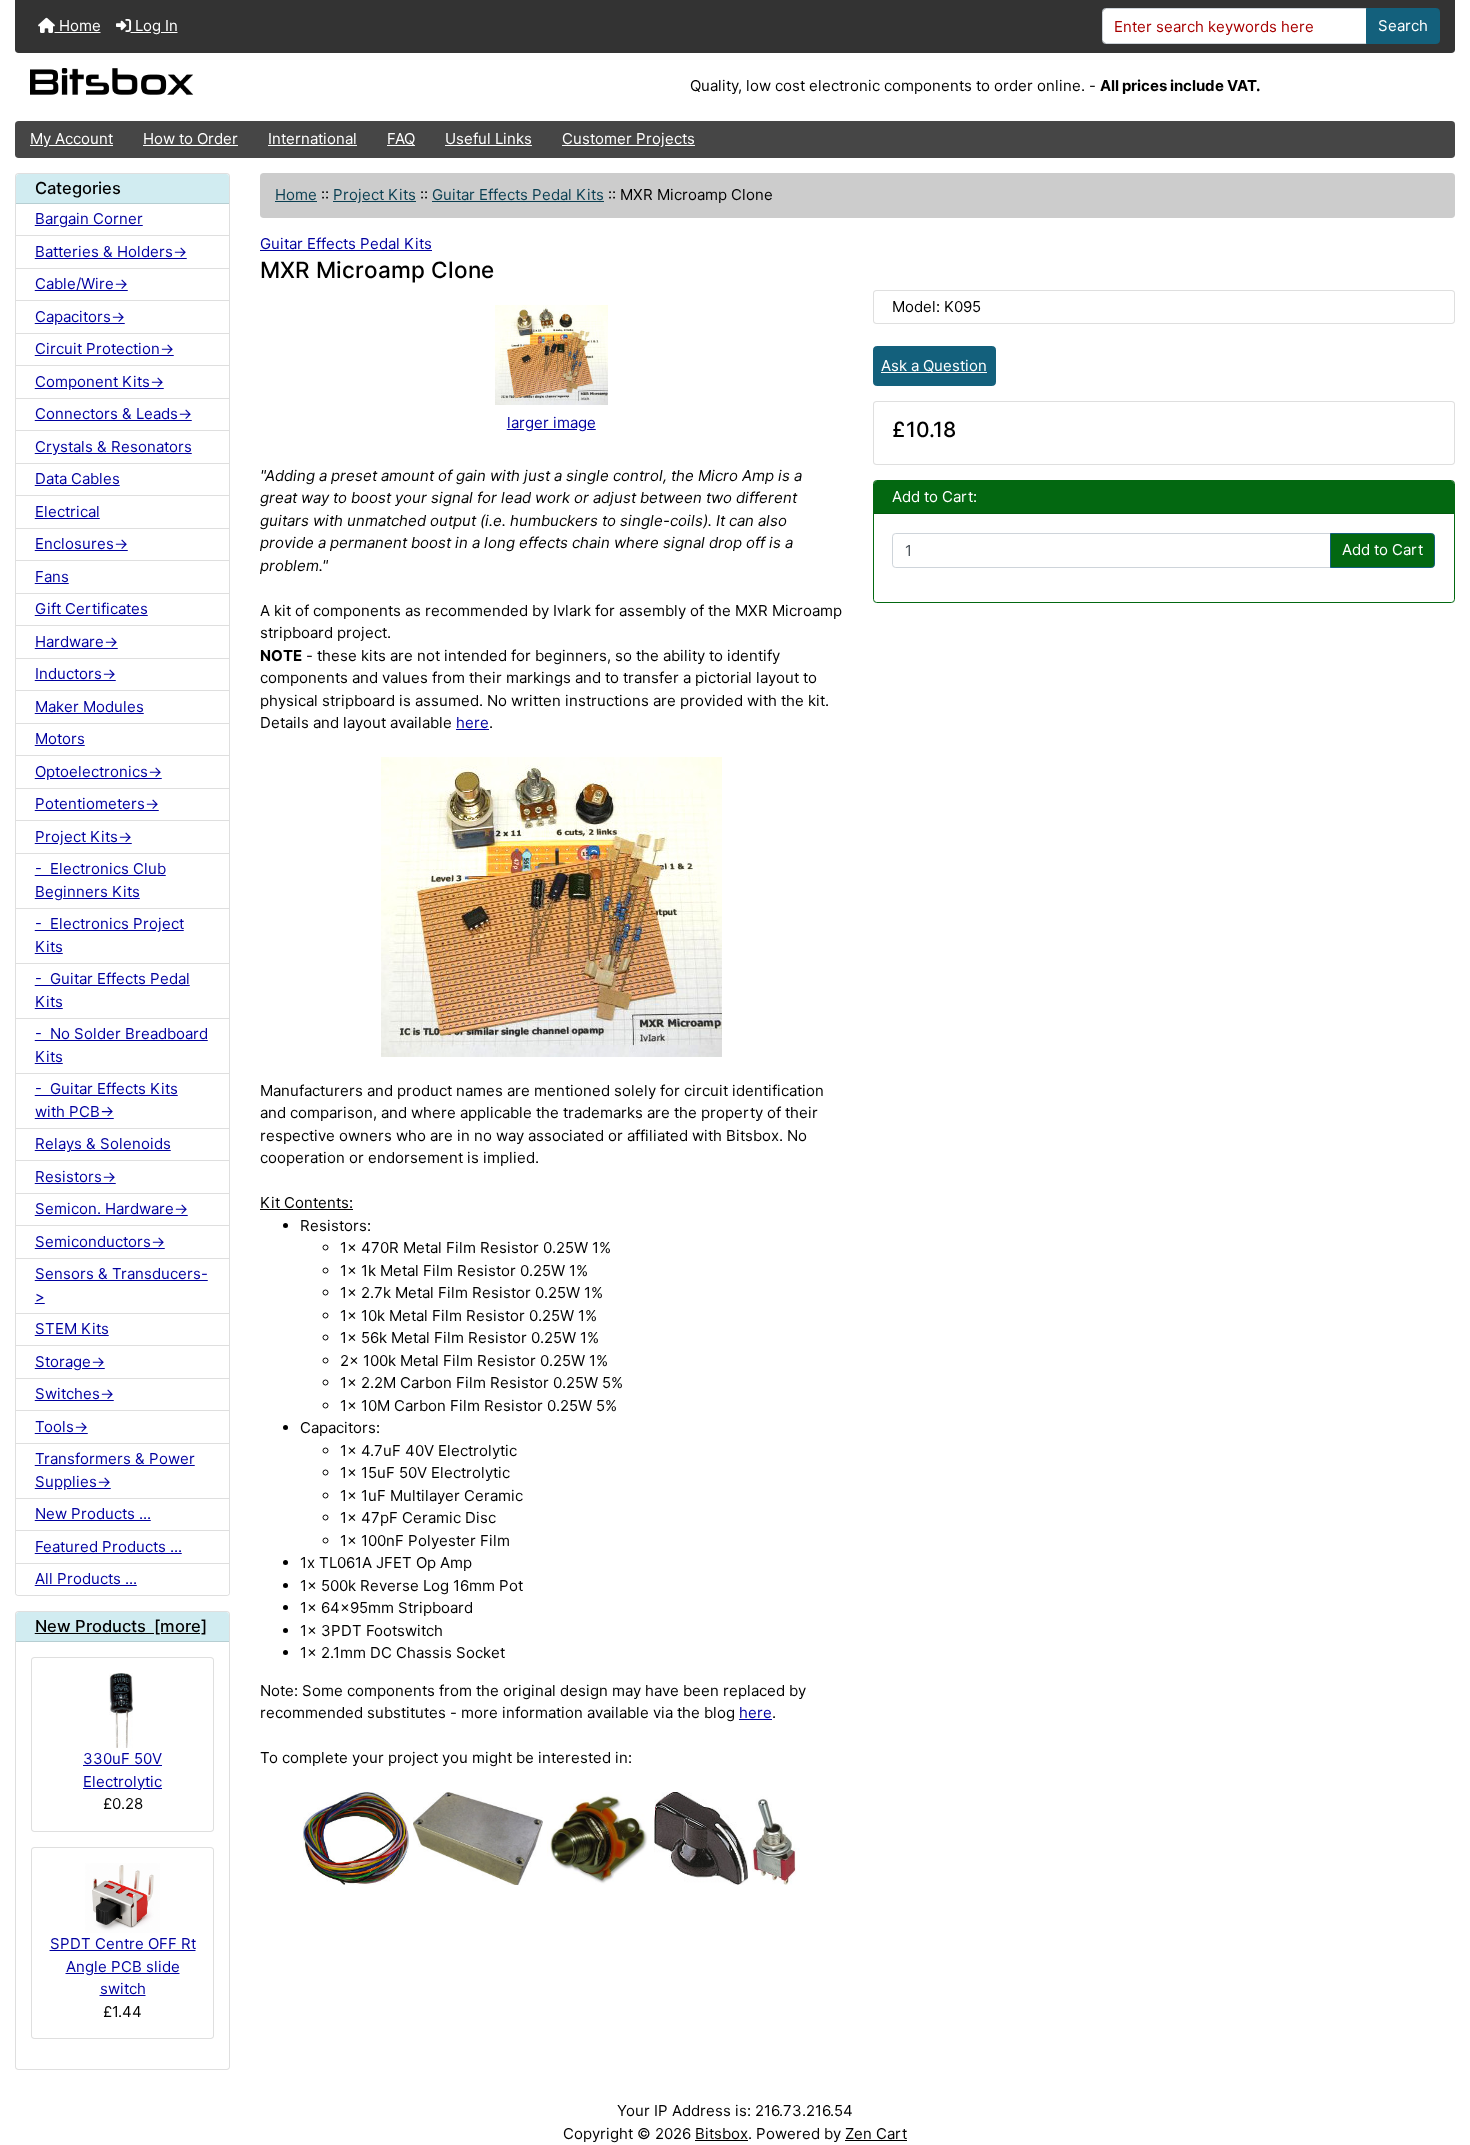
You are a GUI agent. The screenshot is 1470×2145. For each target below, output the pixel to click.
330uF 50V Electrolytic (122, 1770)
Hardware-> (76, 641)
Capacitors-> (80, 316)
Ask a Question (934, 365)
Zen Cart (876, 2133)
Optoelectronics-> (98, 771)
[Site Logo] (255, 87)
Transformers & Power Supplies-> (115, 1470)
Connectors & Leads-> (113, 413)
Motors (60, 738)
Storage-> (70, 1361)
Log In (154, 25)
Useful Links (488, 138)
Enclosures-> (81, 543)
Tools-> (61, 1426)
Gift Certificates (91, 608)
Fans (52, 576)
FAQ (401, 138)
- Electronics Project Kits (109, 935)
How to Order (190, 138)
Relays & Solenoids (103, 1143)
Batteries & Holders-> (111, 251)
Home (78, 25)
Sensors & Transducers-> (121, 1285)
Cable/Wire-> (81, 283)
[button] (1436, 2052)
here (472, 722)
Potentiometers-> (97, 803)
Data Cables (77, 478)
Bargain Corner (89, 218)
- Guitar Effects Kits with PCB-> (106, 1100)
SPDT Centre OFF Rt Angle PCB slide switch (123, 1966)
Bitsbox (721, 2133)
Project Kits (374, 194)
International (312, 138)
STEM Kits (72, 1328)
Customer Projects (628, 138)
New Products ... (93, 1513)
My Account (71, 138)
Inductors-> (75, 673)
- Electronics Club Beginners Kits (100, 880)
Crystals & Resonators (113, 446)
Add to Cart (1382, 549)
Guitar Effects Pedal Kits (518, 194)
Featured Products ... (108, 1546)
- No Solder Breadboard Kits (121, 1045)
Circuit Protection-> (104, 348)
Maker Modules (89, 706)
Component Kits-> (99, 381)
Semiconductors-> (100, 1241)
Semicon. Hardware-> (111, 1208)
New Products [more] (121, 1626)
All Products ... (86, 1578)
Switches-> (74, 1393)
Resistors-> (75, 1176)
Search (1403, 25)
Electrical (67, 511)
